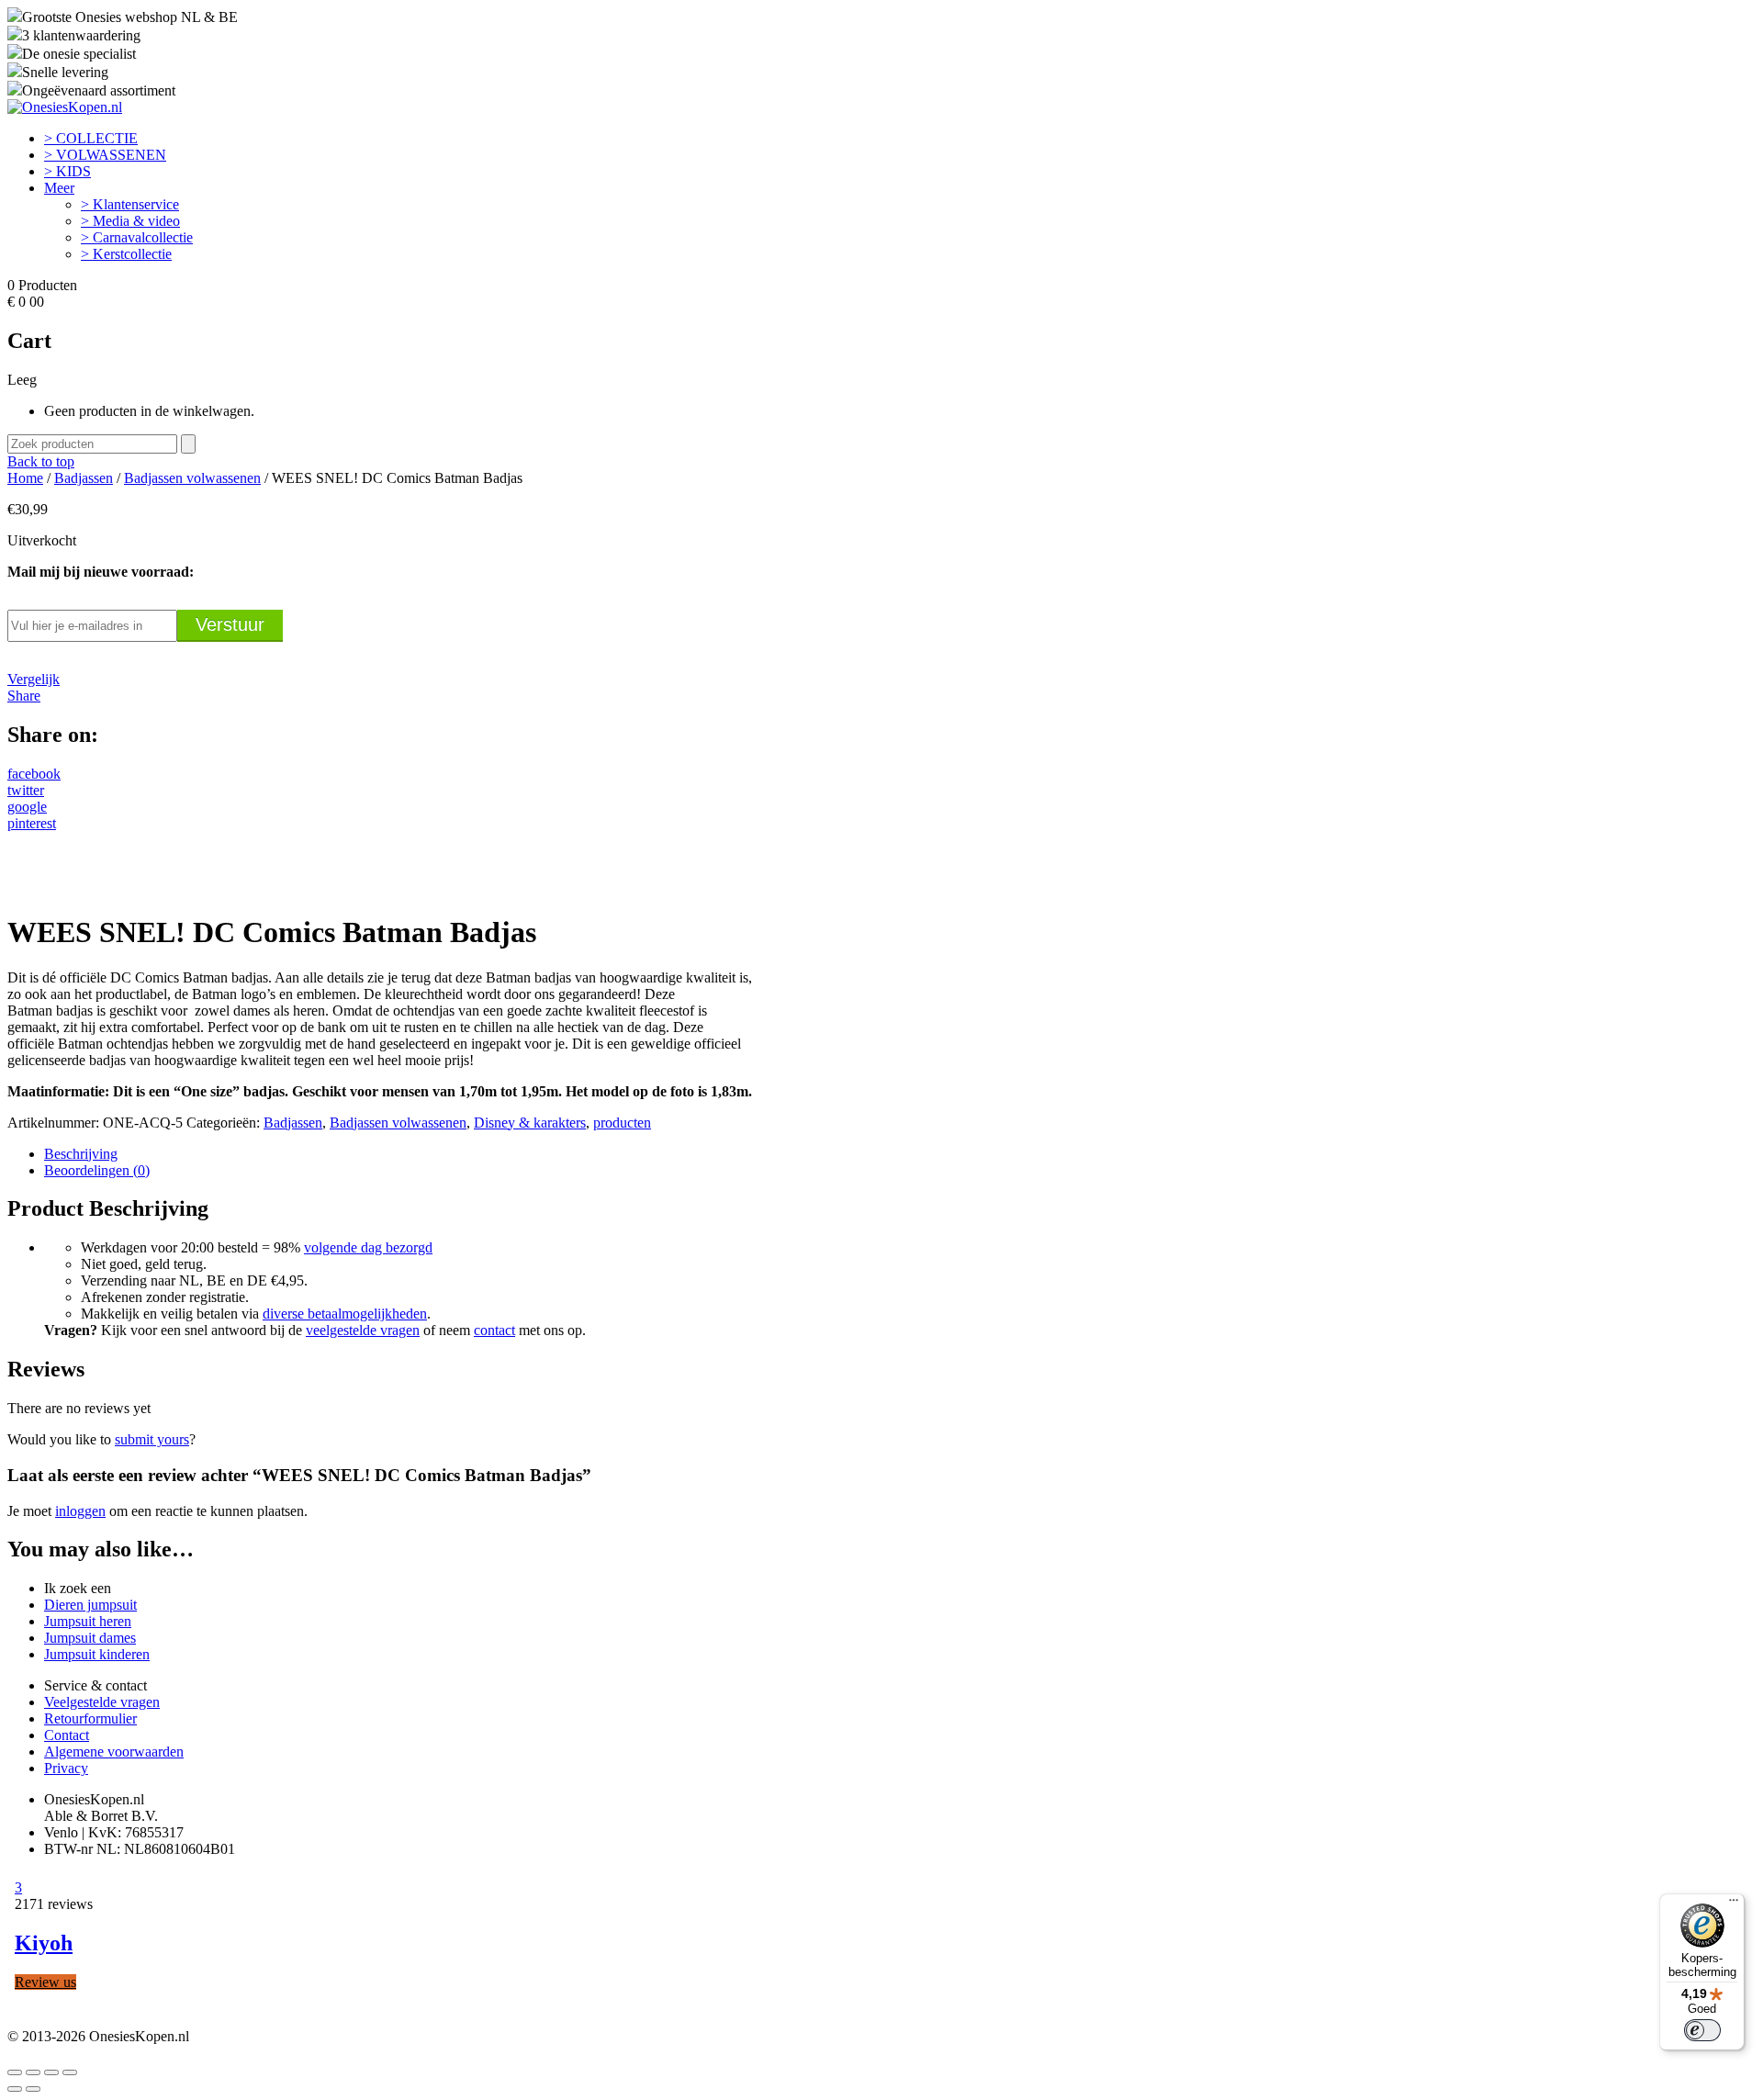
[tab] (900, 1154)
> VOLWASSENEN (105, 155)
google (27, 807)
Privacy (66, 1768)
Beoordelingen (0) (97, 1170)
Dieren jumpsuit (90, 1605)
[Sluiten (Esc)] (15, 2072)
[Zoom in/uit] (70, 2072)
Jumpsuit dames (90, 1638)
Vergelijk (34, 679)
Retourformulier (90, 1718)
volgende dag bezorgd (368, 1247)
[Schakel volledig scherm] (51, 2072)
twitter (26, 790)
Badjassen (84, 478)
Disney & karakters (530, 1123)
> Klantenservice (130, 204)
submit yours (152, 1439)
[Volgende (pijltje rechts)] (33, 2089)
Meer (59, 188)
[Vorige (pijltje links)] (15, 2089)
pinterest (32, 823)
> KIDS (67, 171)
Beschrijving (81, 1154)
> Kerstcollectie (126, 254)
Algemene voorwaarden (114, 1752)
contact (494, 1330)
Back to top (41, 461)
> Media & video (130, 221)
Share (24, 696)
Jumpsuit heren (88, 1621)
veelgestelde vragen (363, 1330)
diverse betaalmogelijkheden (345, 1314)
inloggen (80, 1511)
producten (622, 1123)
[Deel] (33, 2072)
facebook (34, 774)
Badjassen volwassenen (192, 478)
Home (25, 478)
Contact (67, 1735)
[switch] (1702, 2030)
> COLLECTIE (91, 138)
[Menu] (1734, 1904)
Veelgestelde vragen (102, 1702)
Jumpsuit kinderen (97, 1654)
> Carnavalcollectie (137, 237)
